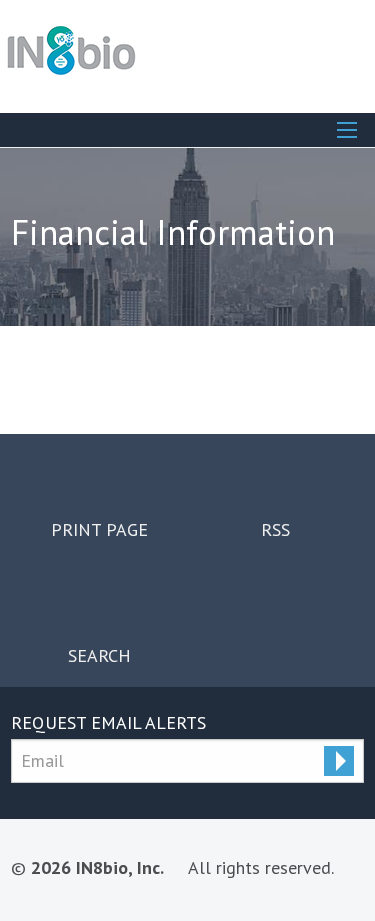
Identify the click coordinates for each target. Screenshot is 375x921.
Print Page (99, 529)
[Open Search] (347, 130)
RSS (275, 529)
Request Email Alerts (108, 722)
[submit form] (339, 761)
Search (99, 655)
